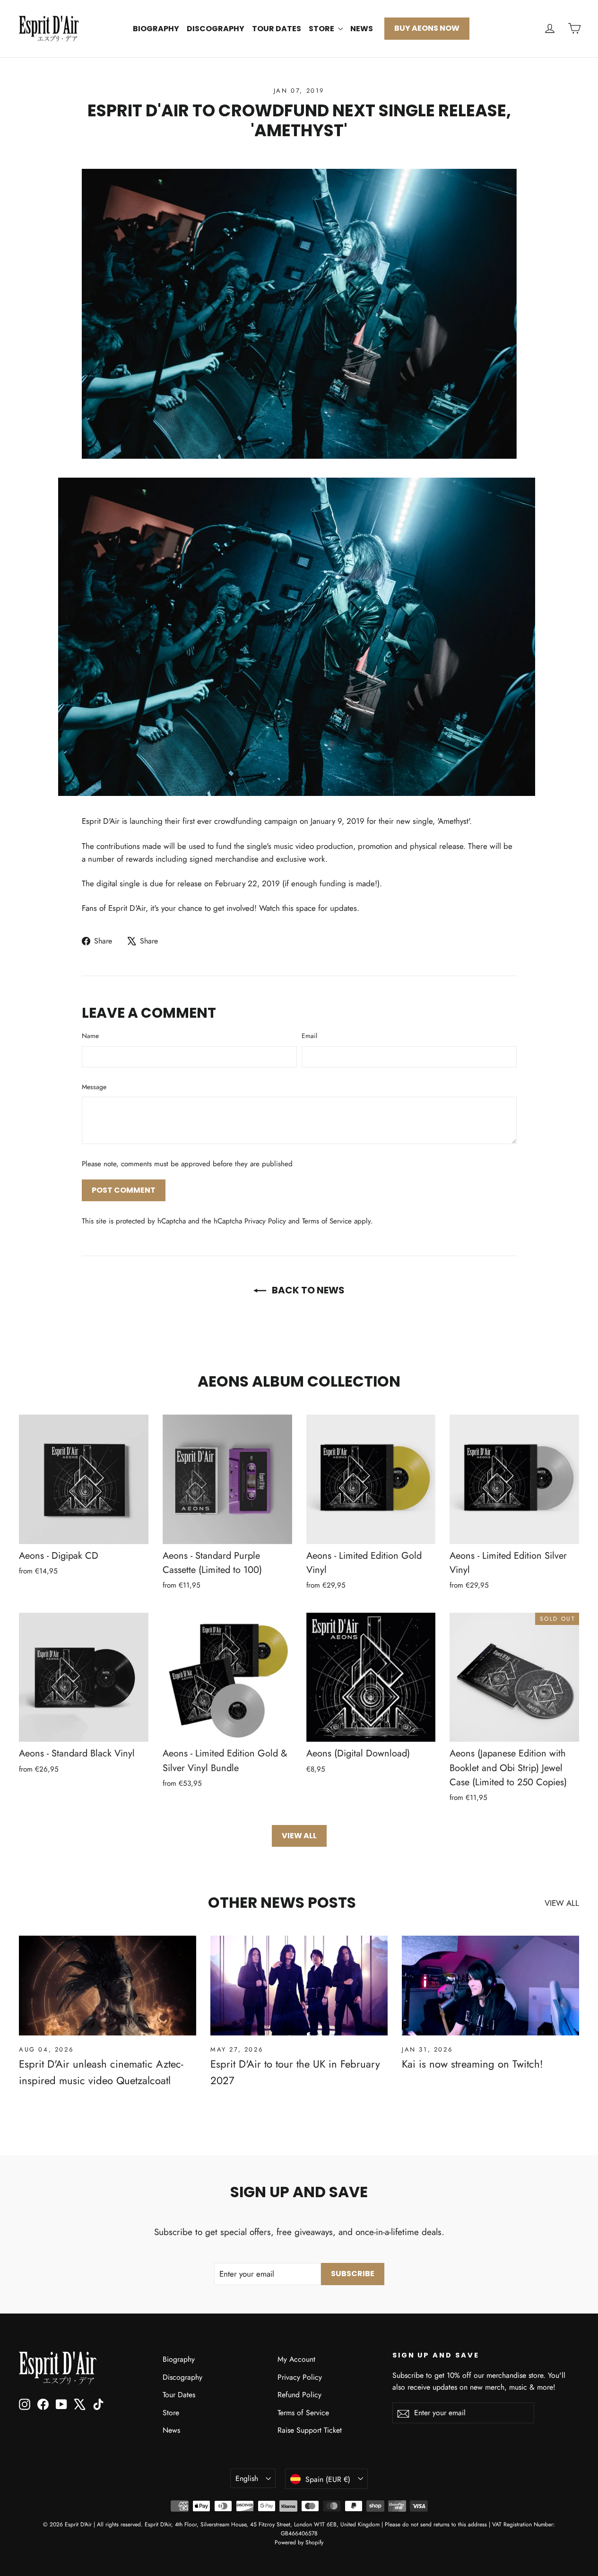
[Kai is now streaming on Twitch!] (490, 1986)
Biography (156, 29)
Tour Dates (277, 29)
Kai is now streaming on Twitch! (472, 2064)
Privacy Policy (265, 1221)
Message (94, 1087)
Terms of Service (327, 1221)
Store (322, 29)
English (247, 2478)
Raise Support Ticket (310, 2430)
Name (90, 1036)
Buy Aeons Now (427, 28)
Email (309, 1036)
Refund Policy (299, 2395)
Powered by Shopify (299, 2542)
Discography (216, 29)
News (362, 29)
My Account (296, 2359)
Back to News (307, 1290)
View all (299, 1836)
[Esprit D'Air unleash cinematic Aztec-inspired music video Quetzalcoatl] (108, 1986)
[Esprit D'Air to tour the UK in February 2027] (299, 1986)
